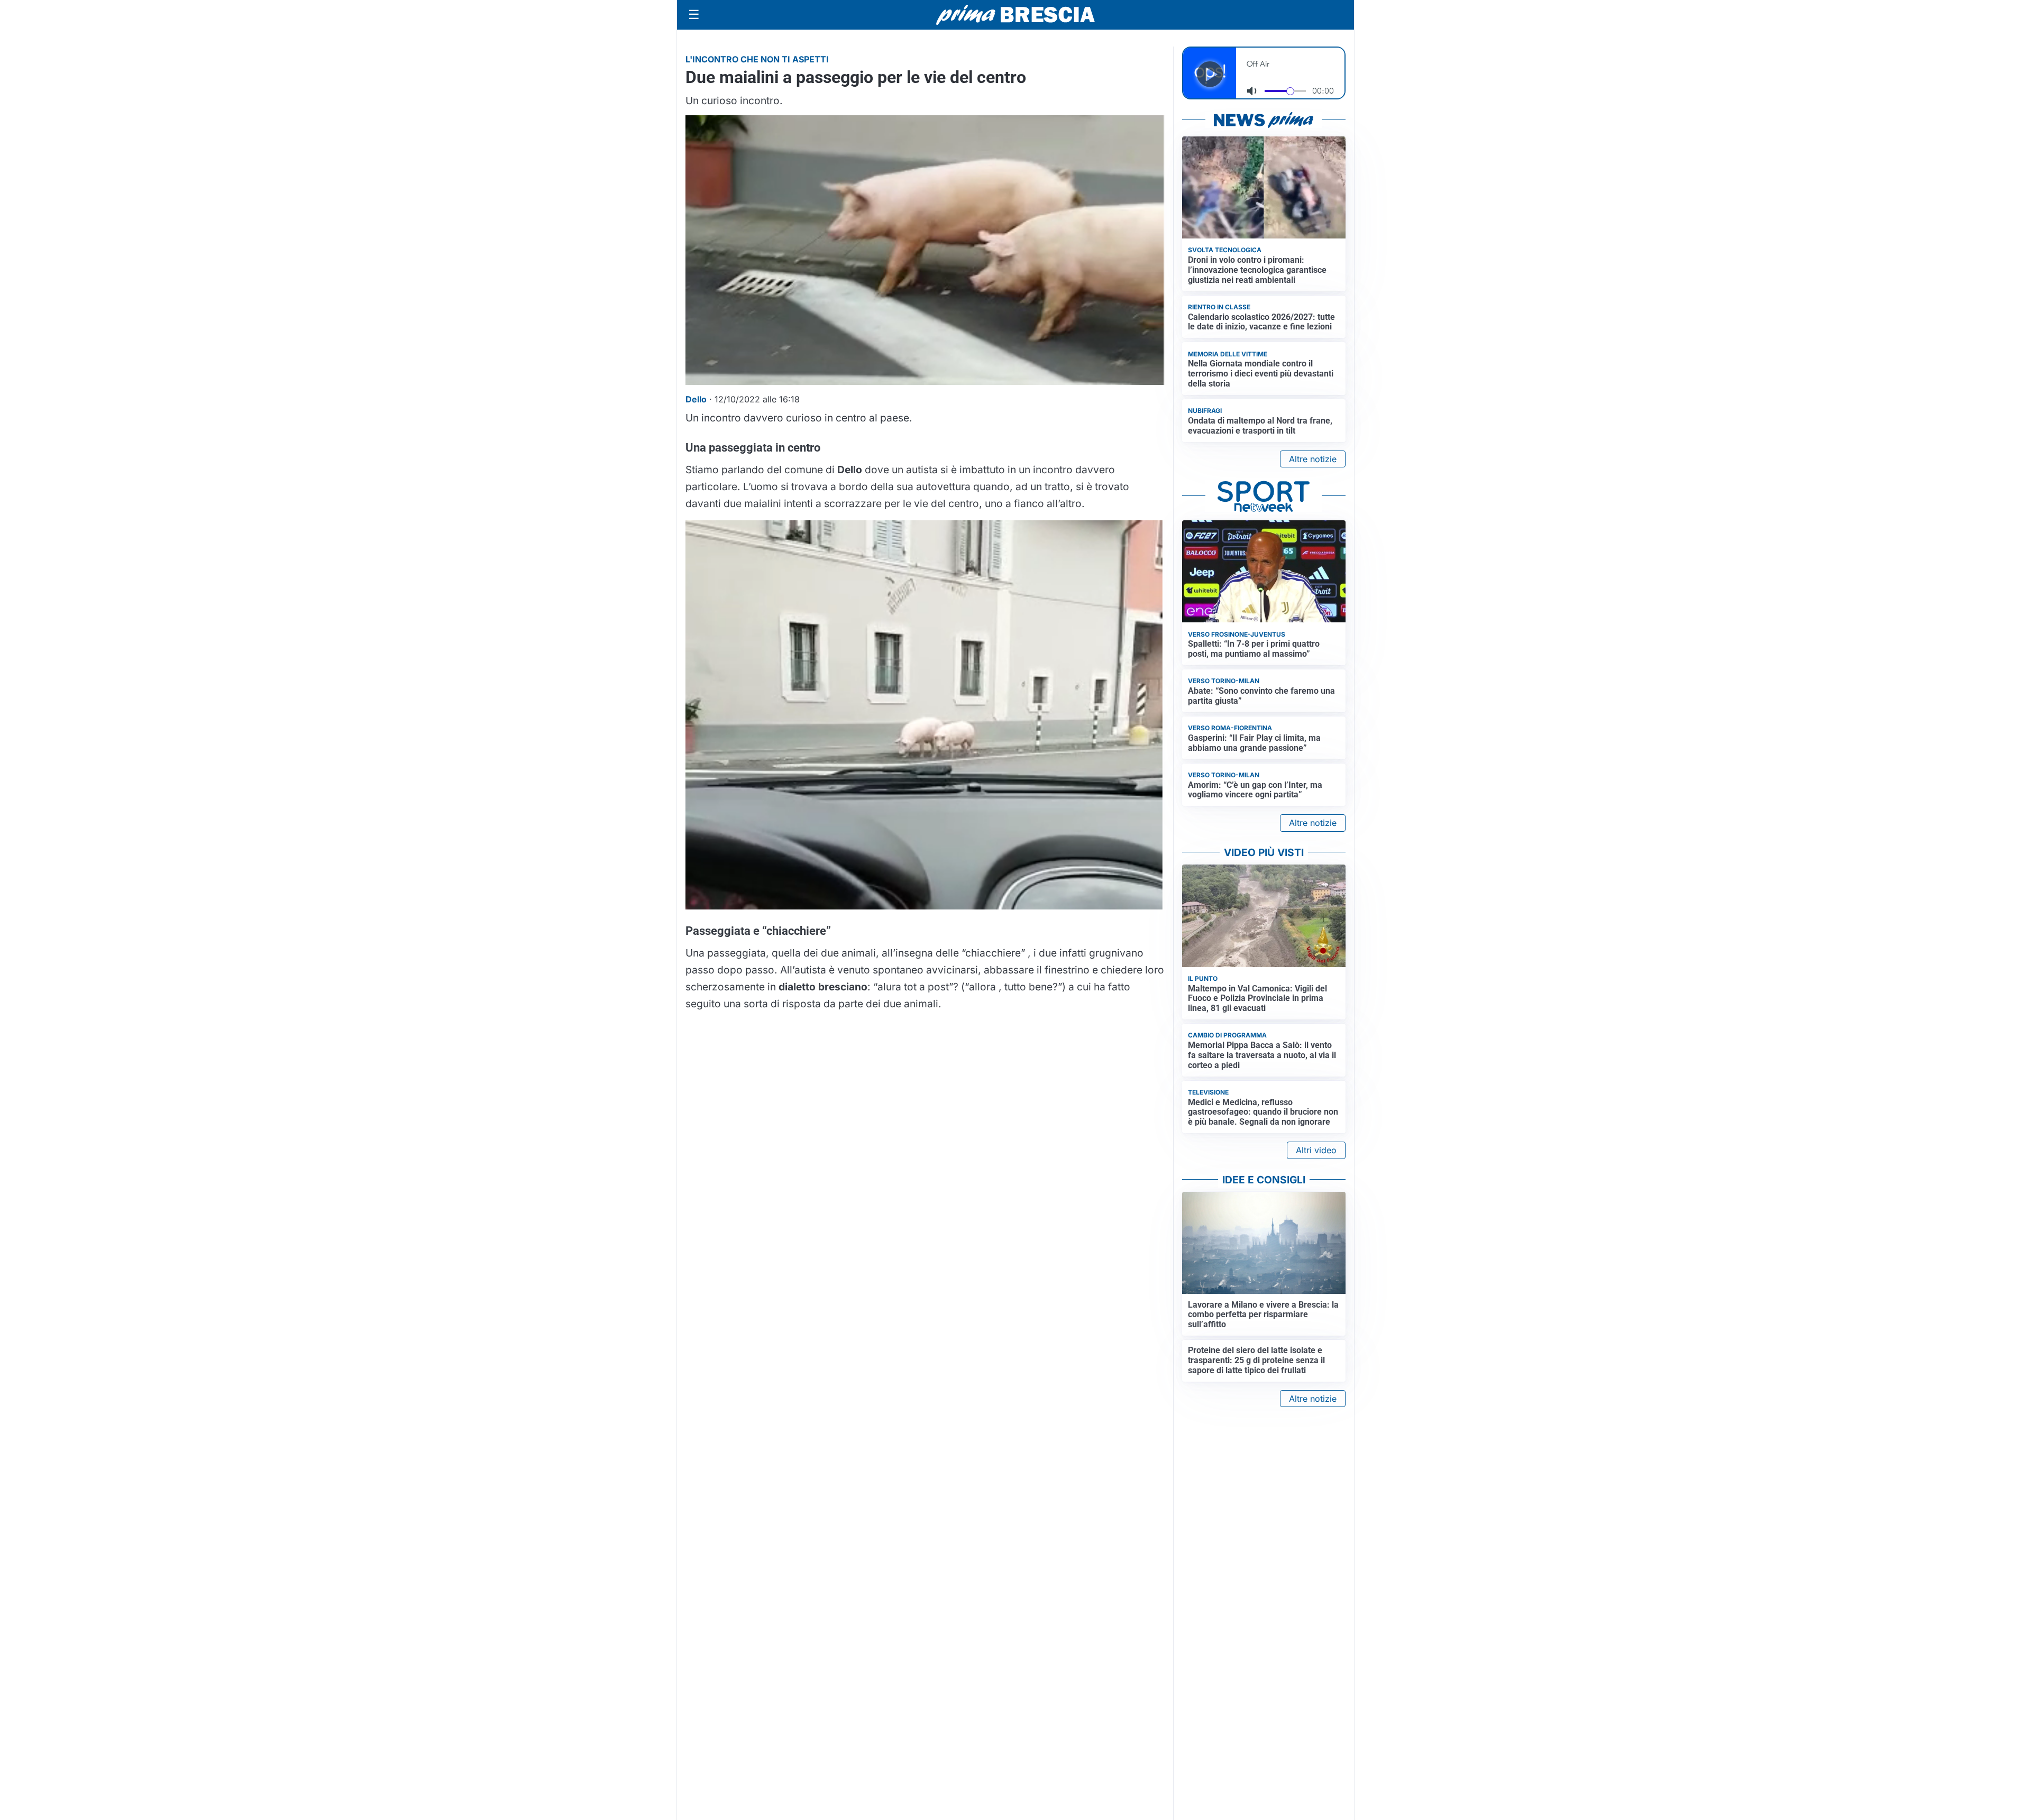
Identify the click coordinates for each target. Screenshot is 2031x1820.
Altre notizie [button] (1313, 459)
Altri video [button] (1316, 1150)
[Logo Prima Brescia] (1015, 15)
